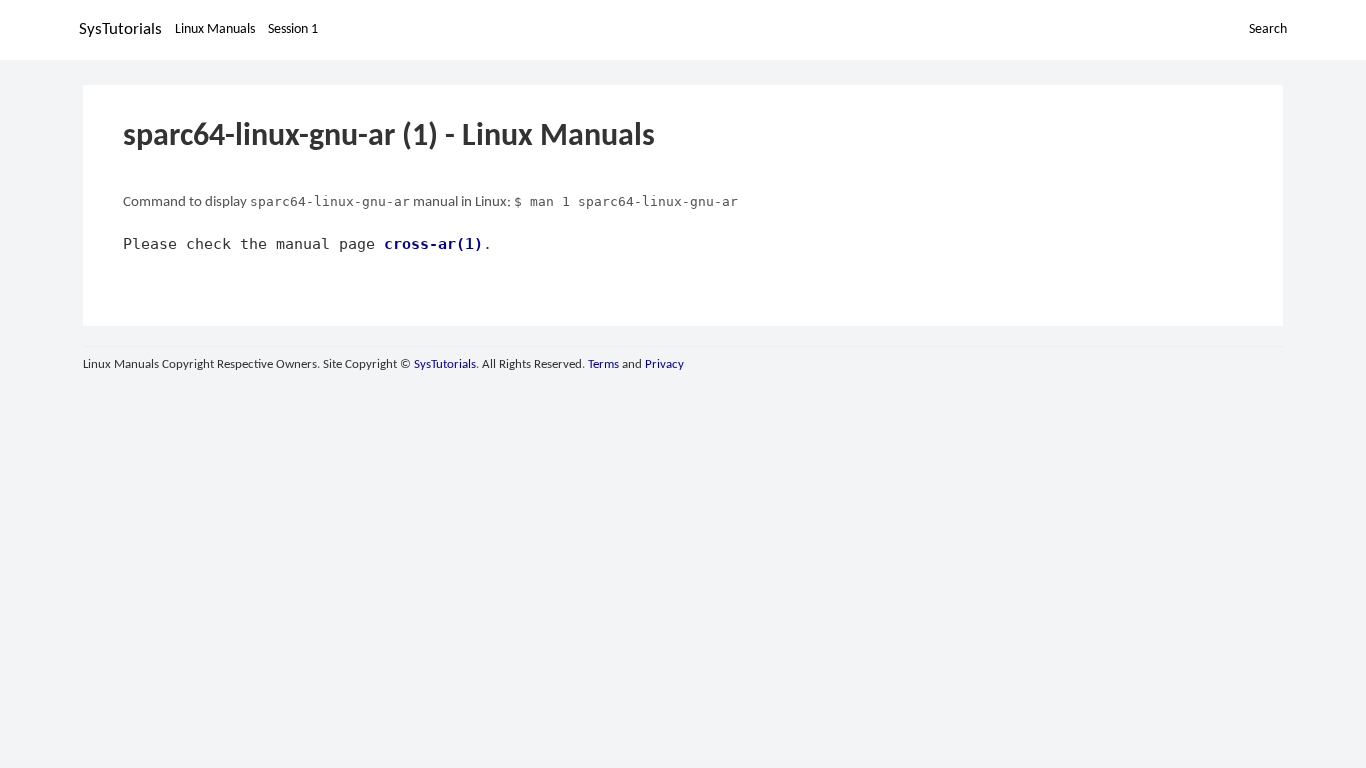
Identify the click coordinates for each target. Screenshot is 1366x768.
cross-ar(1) (433, 243)
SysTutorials (120, 29)
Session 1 (293, 29)
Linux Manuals (215, 29)
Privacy (664, 364)
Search (1268, 29)
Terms (603, 364)
